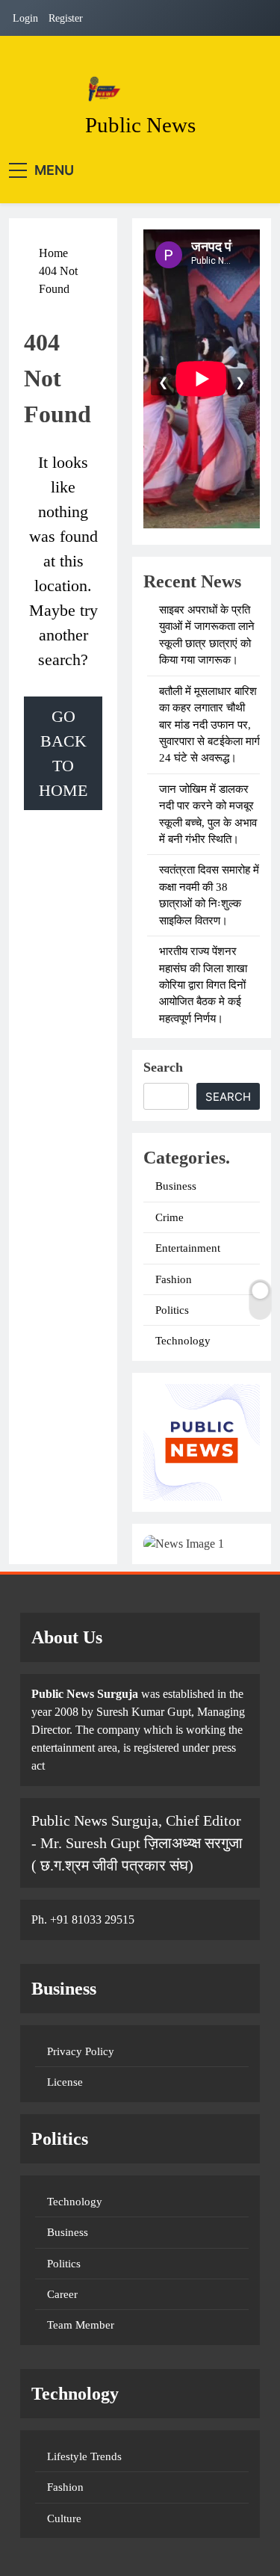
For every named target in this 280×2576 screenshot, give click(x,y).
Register (66, 18)
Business (176, 1186)
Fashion (174, 1279)
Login (25, 18)
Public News (140, 125)
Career (62, 2294)
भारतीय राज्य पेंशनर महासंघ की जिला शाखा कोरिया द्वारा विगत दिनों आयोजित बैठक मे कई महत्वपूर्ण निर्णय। (203, 985)
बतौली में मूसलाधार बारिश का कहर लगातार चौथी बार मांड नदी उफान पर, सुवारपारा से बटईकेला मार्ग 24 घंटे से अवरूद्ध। (209, 725)
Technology (183, 1341)
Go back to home (63, 753)
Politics (172, 1310)
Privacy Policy (81, 2051)
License (65, 2082)
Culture (64, 2518)
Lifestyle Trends (84, 2456)
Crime (169, 1217)
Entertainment (188, 1248)
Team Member (81, 2325)
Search (163, 1067)
